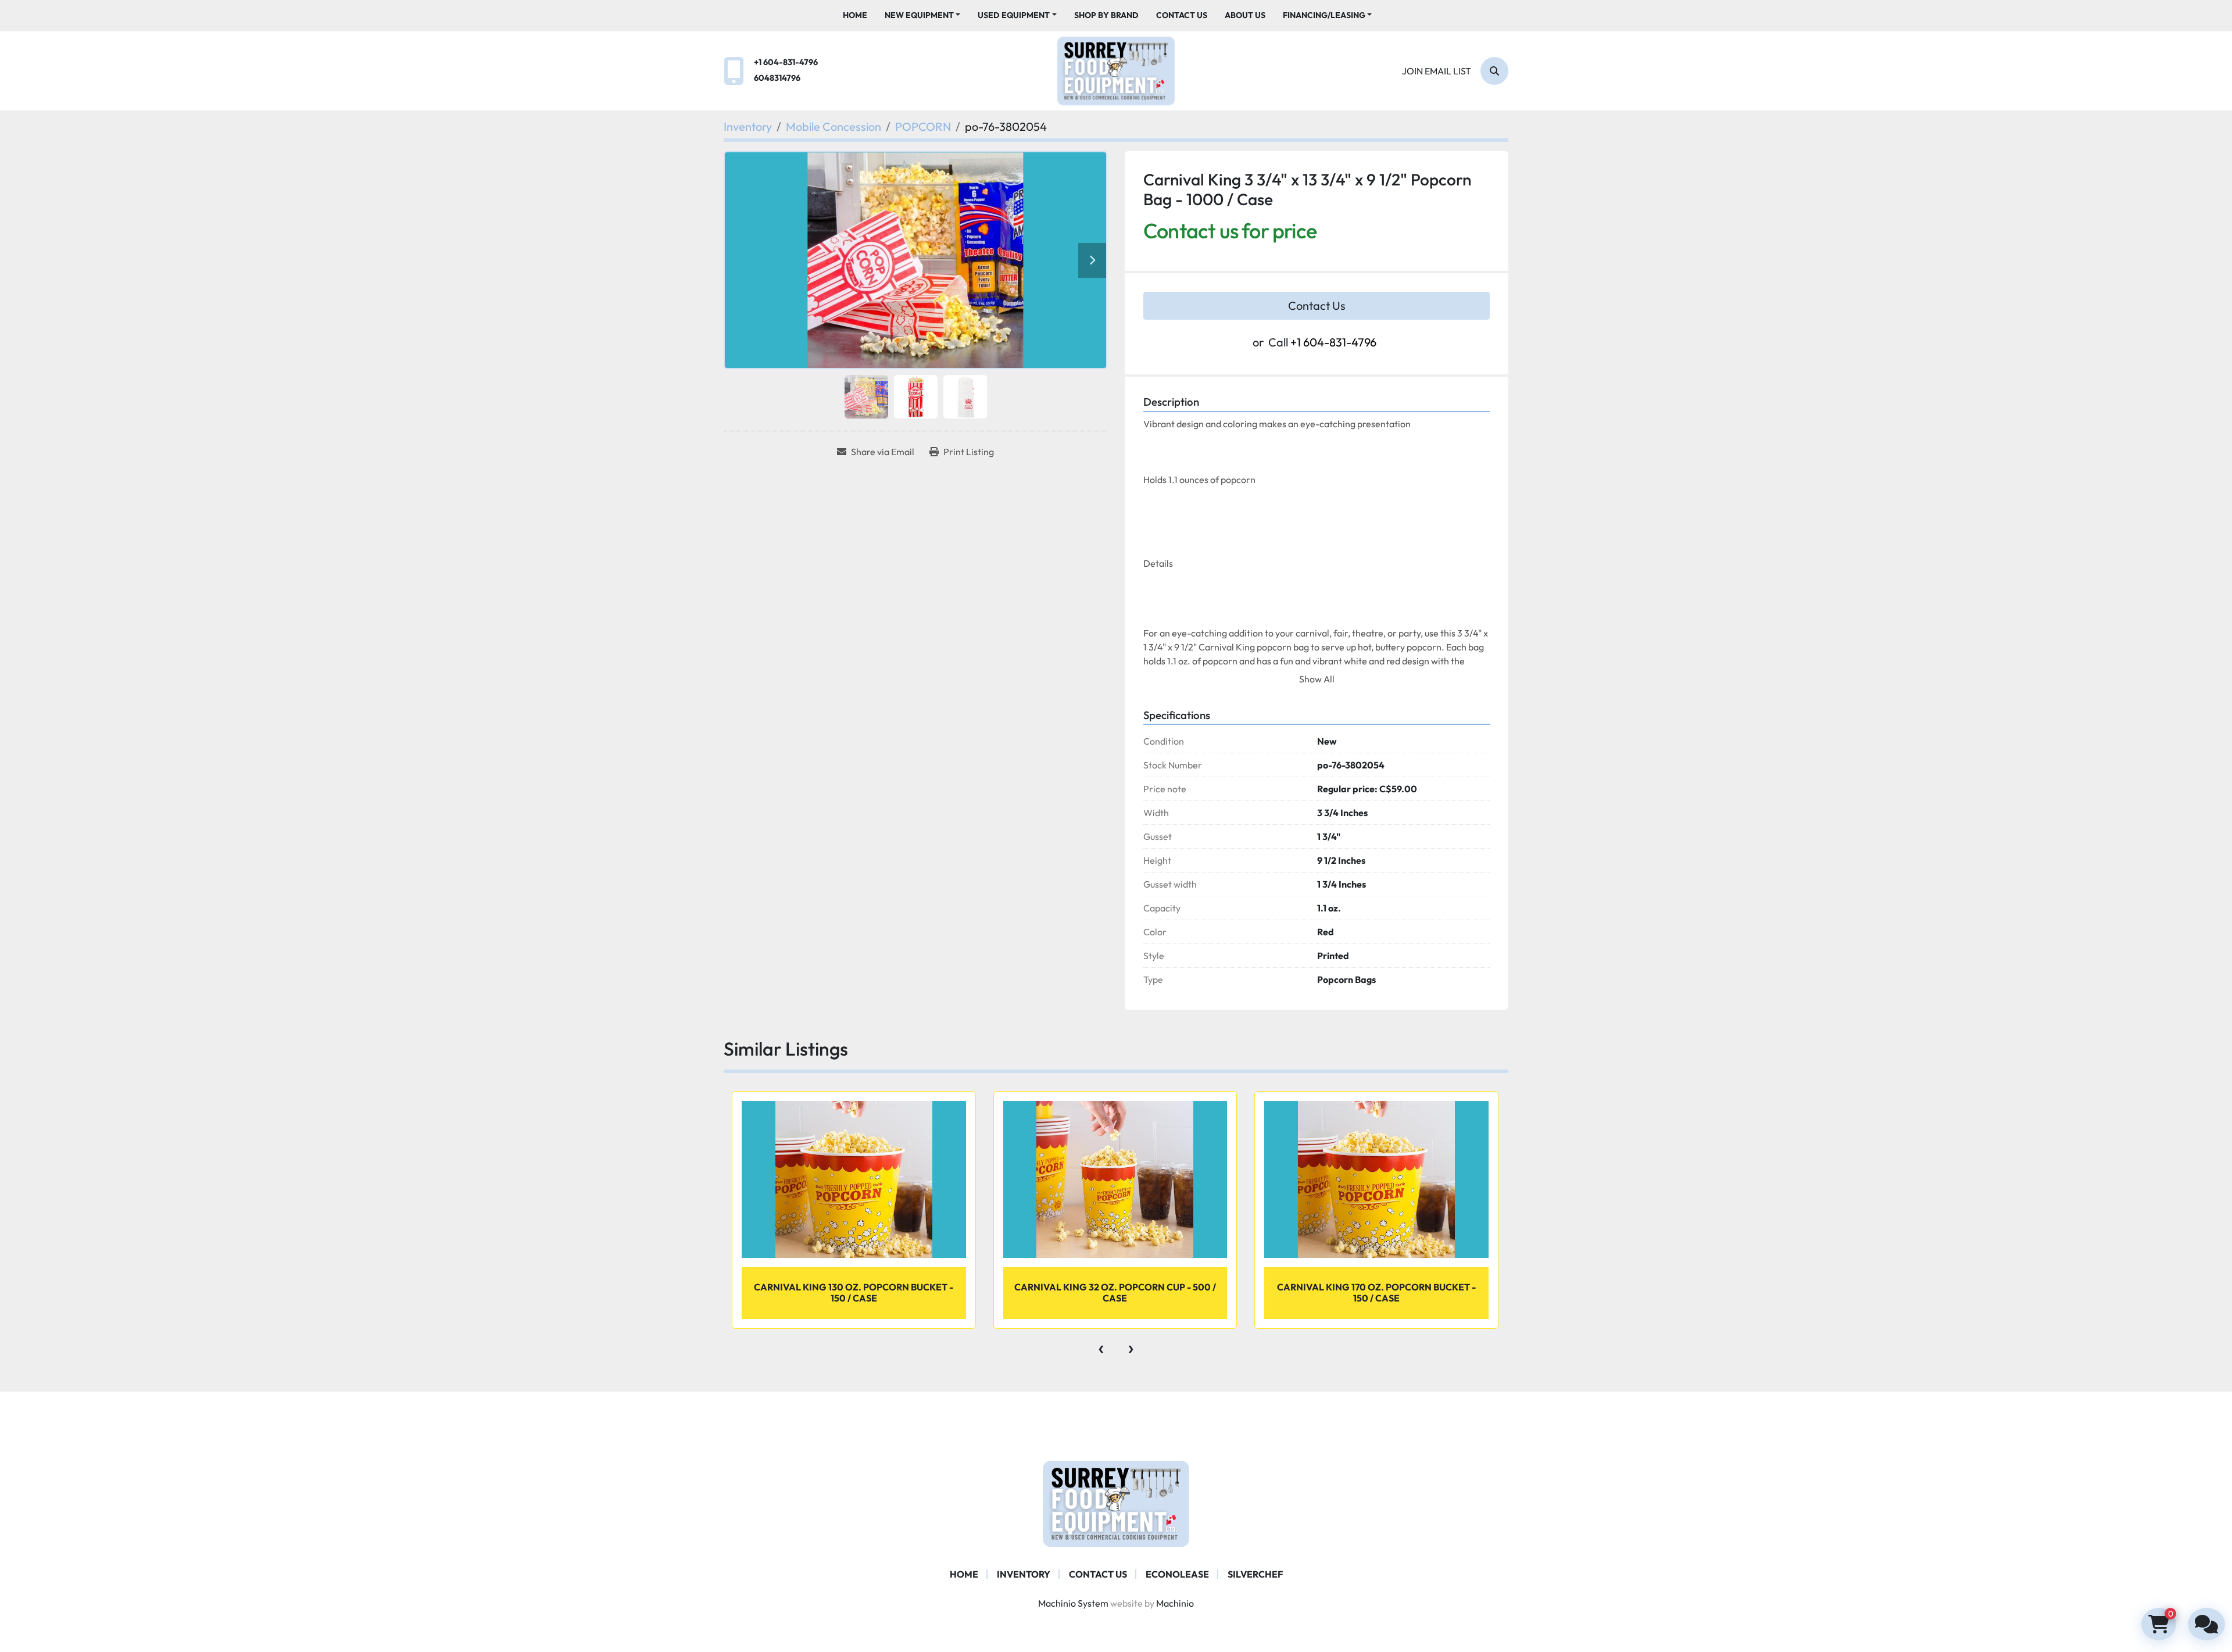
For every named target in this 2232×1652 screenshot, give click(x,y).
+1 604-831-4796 (786, 62)
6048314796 (777, 78)
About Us (1245, 15)
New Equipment (919, 15)
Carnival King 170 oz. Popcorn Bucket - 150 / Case (1376, 1292)
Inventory (1024, 1574)
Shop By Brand (1106, 15)
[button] (923, 15)
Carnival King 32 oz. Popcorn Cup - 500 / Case (1115, 1292)
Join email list (1437, 71)
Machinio (1175, 1603)
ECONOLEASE (1177, 1574)
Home (855, 15)
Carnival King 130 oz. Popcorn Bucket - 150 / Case (854, 1292)
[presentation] (1101, 1346)
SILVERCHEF (1255, 1574)
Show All (1317, 679)
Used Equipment (1014, 15)
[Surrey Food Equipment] (1116, 1503)
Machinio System (1073, 1603)
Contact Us (1182, 15)
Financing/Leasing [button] (1324, 15)
